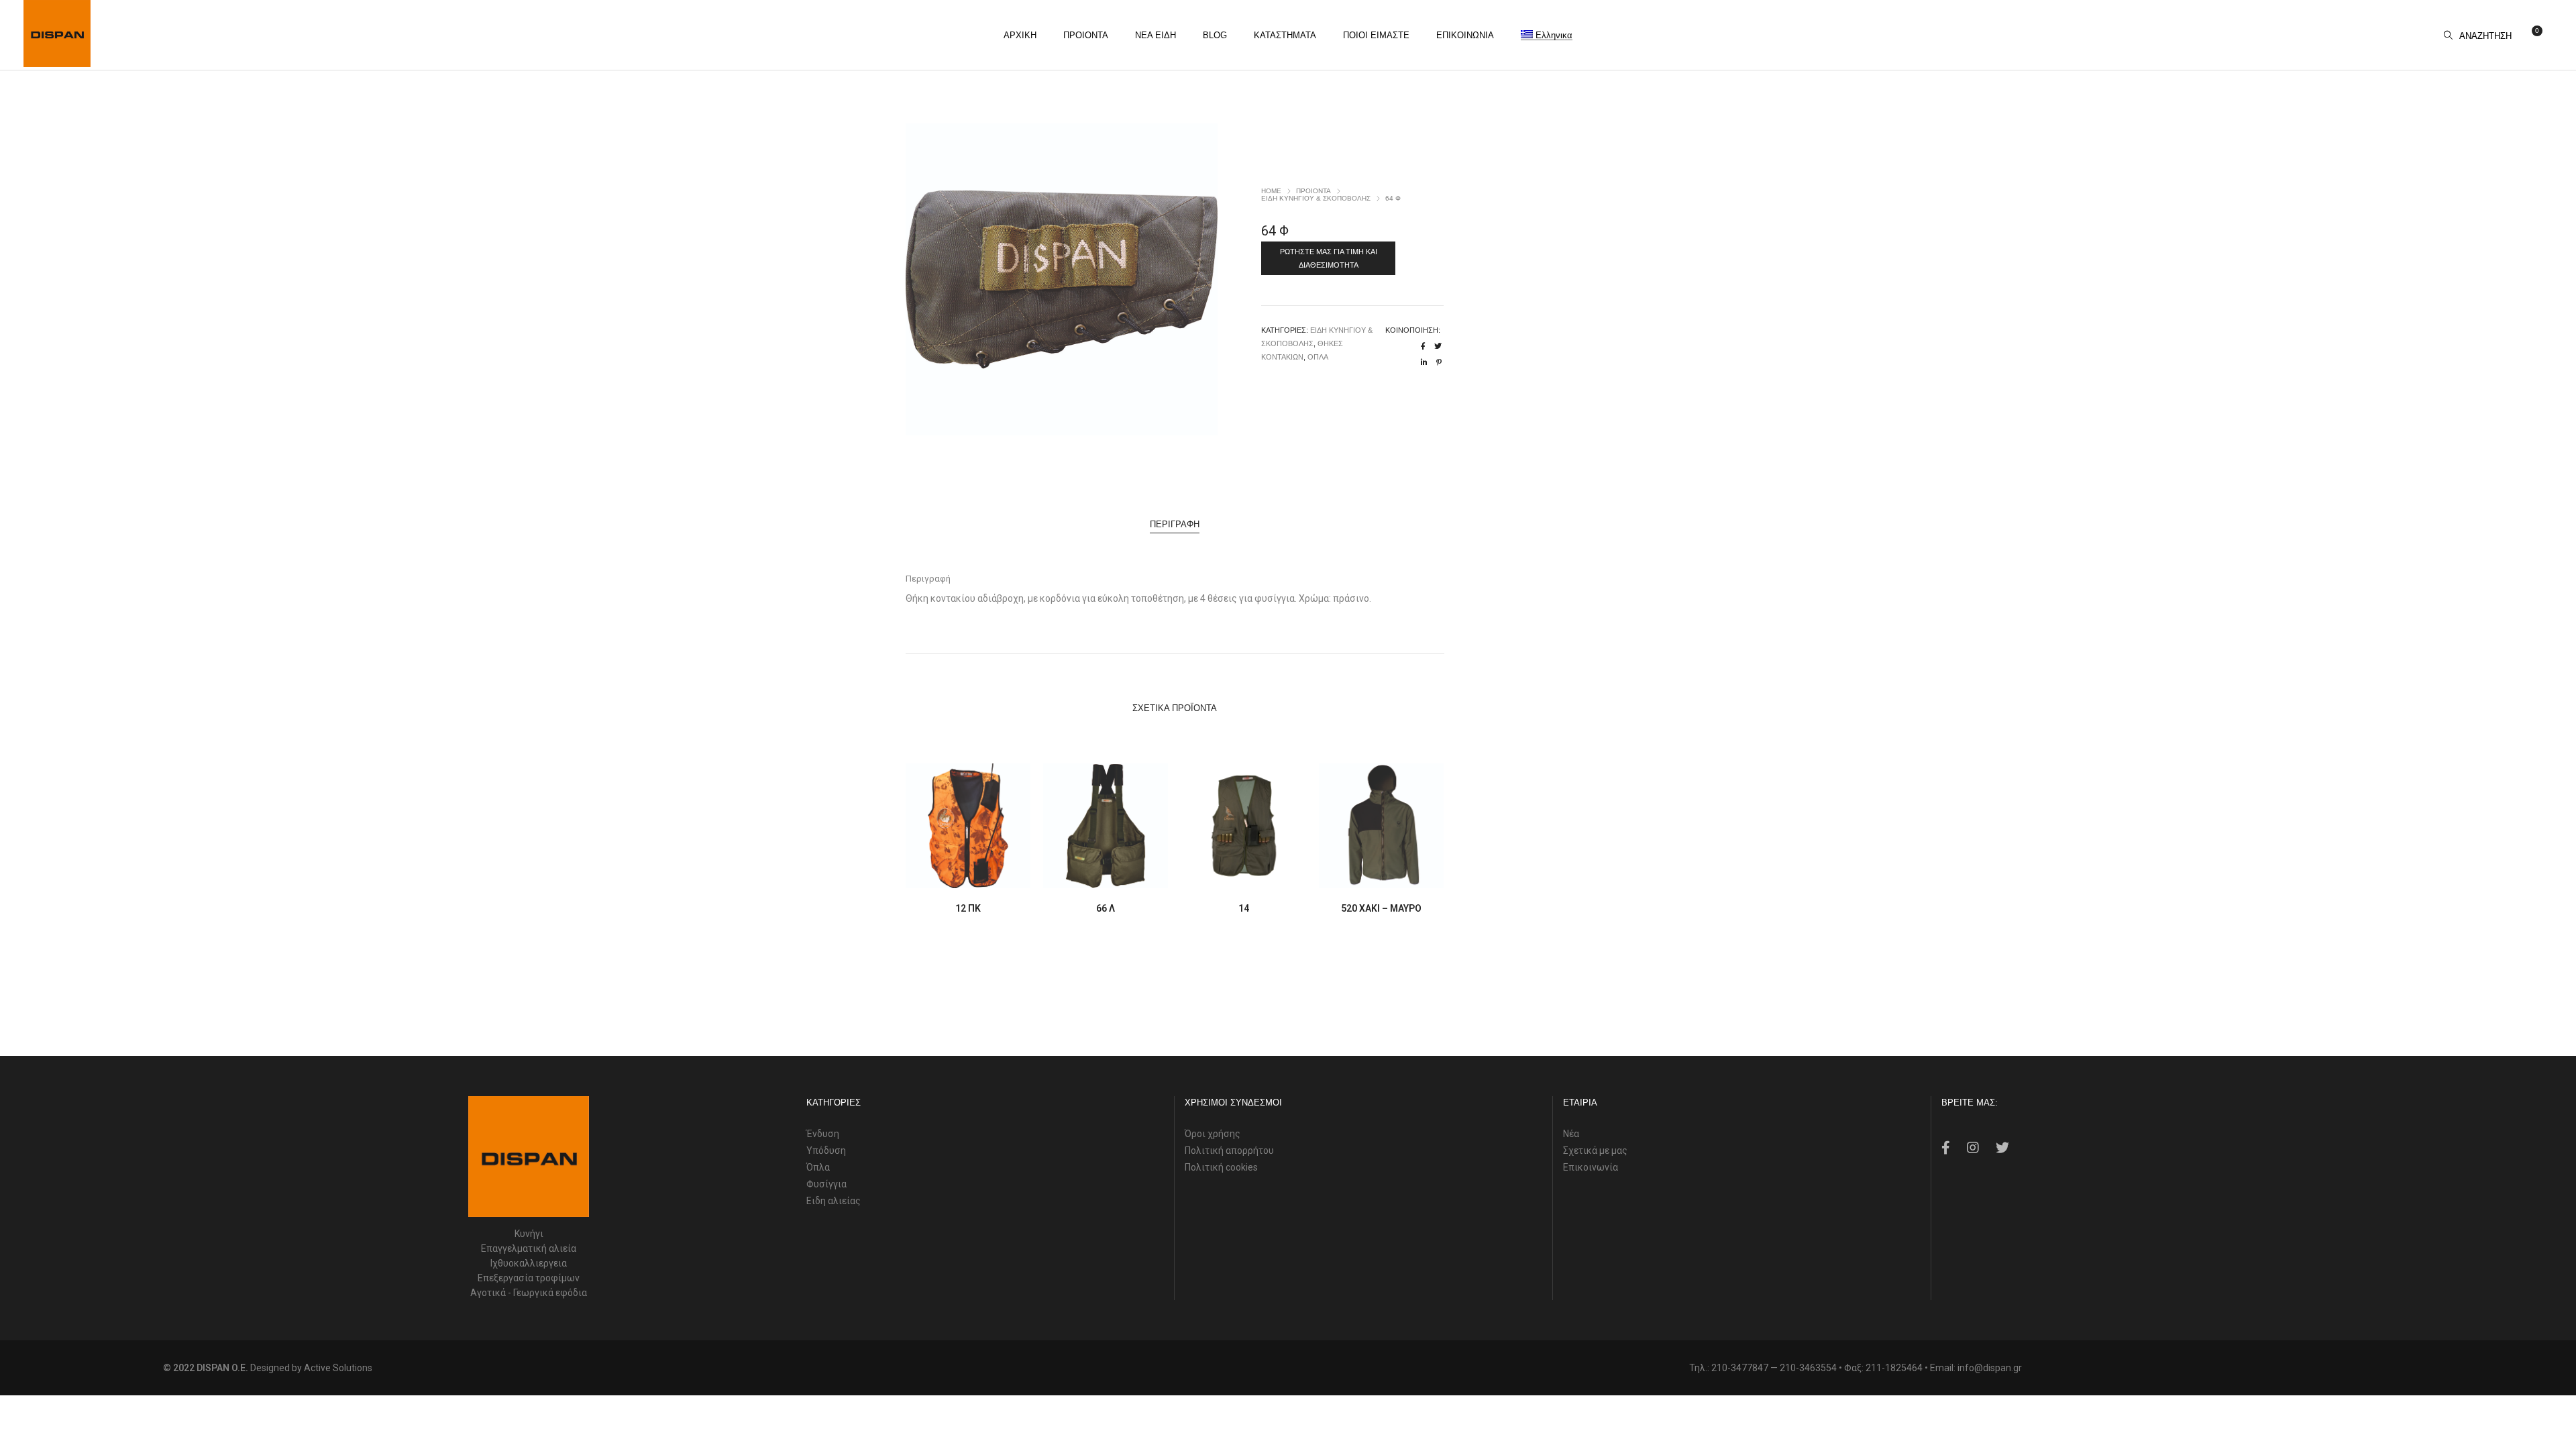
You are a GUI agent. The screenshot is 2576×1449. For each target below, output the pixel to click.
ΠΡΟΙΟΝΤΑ (1313, 191)
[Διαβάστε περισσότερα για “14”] (1213, 876)
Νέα (1571, 1134)
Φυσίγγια (826, 1184)
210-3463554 (1808, 1368)
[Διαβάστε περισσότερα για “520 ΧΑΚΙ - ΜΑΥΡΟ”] (1350, 876)
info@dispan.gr (1990, 1368)
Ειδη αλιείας (834, 1201)
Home (1271, 191)
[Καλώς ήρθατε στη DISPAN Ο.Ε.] (57, 62)
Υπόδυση (826, 1150)
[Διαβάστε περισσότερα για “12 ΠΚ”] (937, 876)
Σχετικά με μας (1595, 1150)
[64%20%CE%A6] (1423, 346)
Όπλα (818, 1167)
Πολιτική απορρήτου (1229, 1150)
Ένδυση (823, 1134)
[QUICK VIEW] (999, 876)
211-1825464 (1894, 1368)
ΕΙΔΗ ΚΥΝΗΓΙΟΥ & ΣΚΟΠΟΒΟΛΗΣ (1316, 198)
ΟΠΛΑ (1318, 357)
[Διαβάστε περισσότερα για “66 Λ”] (1074, 876)
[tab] (1175, 525)
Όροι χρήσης (1213, 1134)
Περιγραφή (1175, 524)
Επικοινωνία (1591, 1167)
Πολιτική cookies (1221, 1167)
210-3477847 (1740, 1368)
